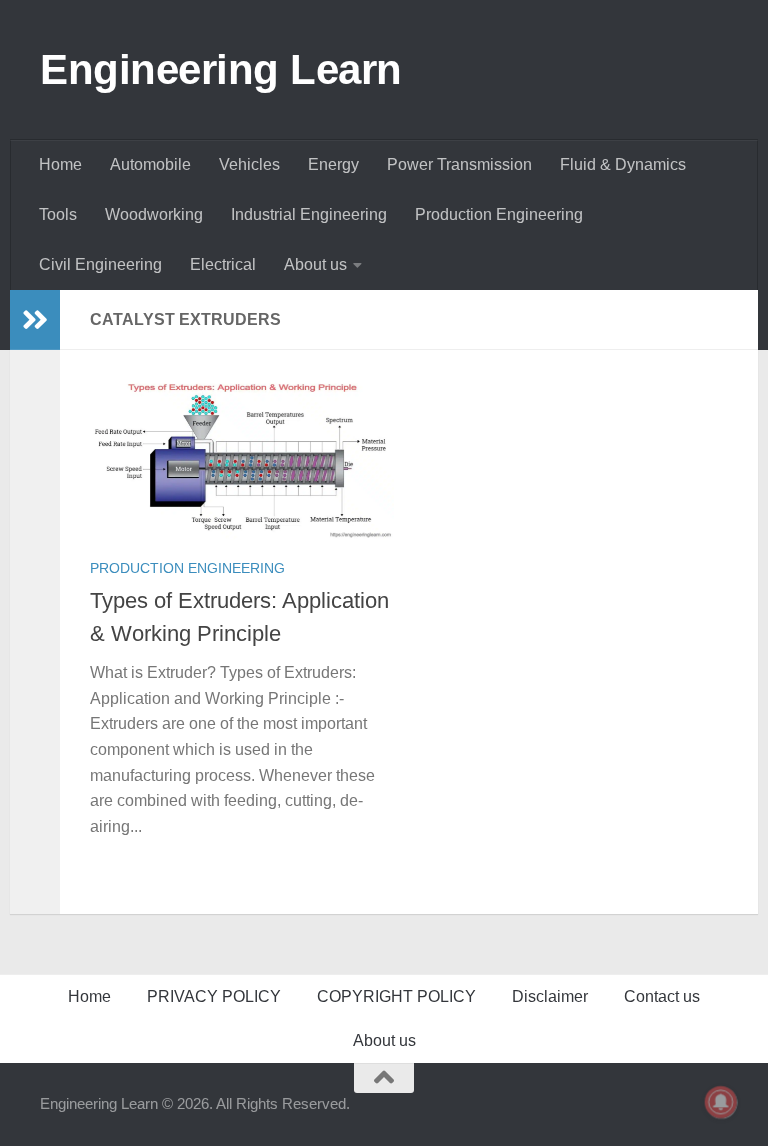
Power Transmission (459, 164)
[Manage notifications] (721, 1102)
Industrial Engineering (309, 214)
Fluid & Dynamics (623, 164)
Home (60, 164)
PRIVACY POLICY (214, 996)
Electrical (223, 264)
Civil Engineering (100, 264)
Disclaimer (550, 996)
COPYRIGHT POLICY (396, 996)
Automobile (150, 164)
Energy (333, 164)
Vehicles (249, 164)
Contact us (662, 996)
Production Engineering (499, 214)
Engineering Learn (221, 69)
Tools (58, 214)
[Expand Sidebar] (35, 320)
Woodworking (154, 214)
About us (315, 264)
